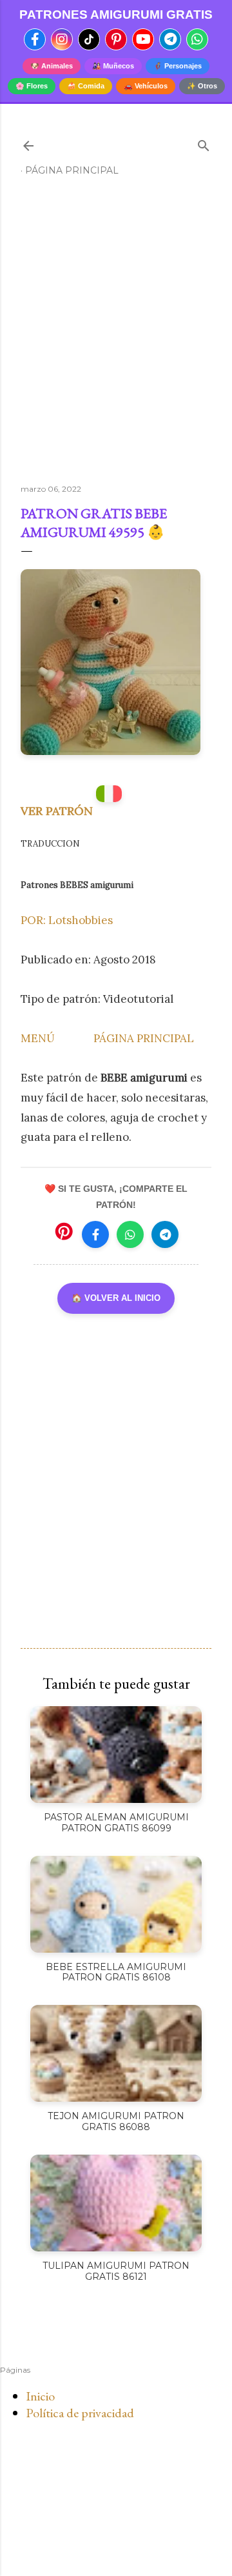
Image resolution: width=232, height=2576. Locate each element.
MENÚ (38, 1038)
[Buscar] (204, 143)
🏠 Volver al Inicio (116, 1298)
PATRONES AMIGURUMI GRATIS (116, 15)
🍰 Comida (86, 86)
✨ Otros (202, 86)
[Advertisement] (116, 336)
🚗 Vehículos (146, 86)
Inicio (40, 2396)
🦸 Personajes (178, 66)
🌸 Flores (32, 86)
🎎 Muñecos (113, 66)
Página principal (72, 170)
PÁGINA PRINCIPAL (144, 1038)
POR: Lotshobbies (67, 920)
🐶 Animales (52, 66)
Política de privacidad (80, 2413)
